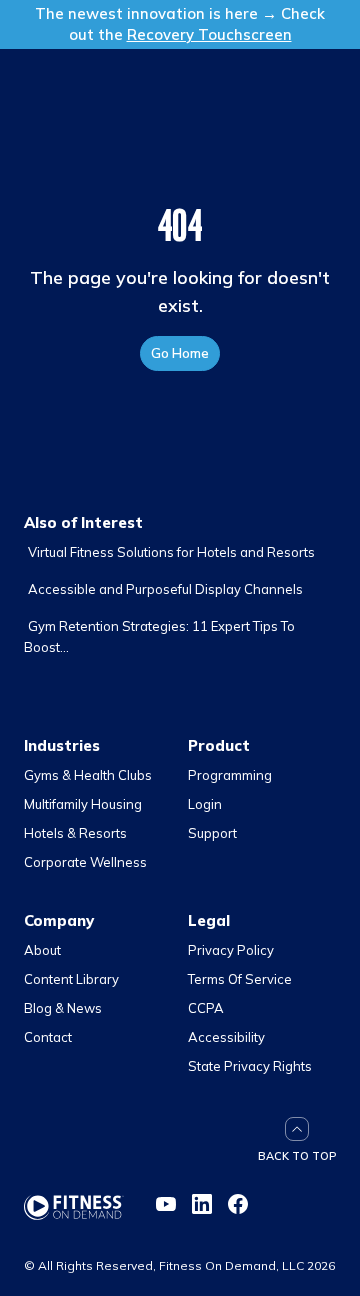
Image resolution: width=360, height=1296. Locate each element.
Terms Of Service (240, 979)
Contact (48, 1037)
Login (205, 804)
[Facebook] (238, 1204)
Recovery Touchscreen (209, 34)
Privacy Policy (231, 950)
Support (212, 833)
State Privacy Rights (250, 1066)
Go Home (180, 353)
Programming (230, 775)
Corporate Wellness (85, 862)
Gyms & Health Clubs (88, 775)
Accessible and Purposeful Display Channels (165, 589)
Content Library (71, 979)
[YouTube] (166, 1204)
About (42, 950)
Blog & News (63, 1008)
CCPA (206, 1008)
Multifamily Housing (83, 804)
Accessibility (226, 1037)
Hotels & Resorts (75, 833)
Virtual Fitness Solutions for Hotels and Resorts (171, 552)
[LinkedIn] (202, 1204)
